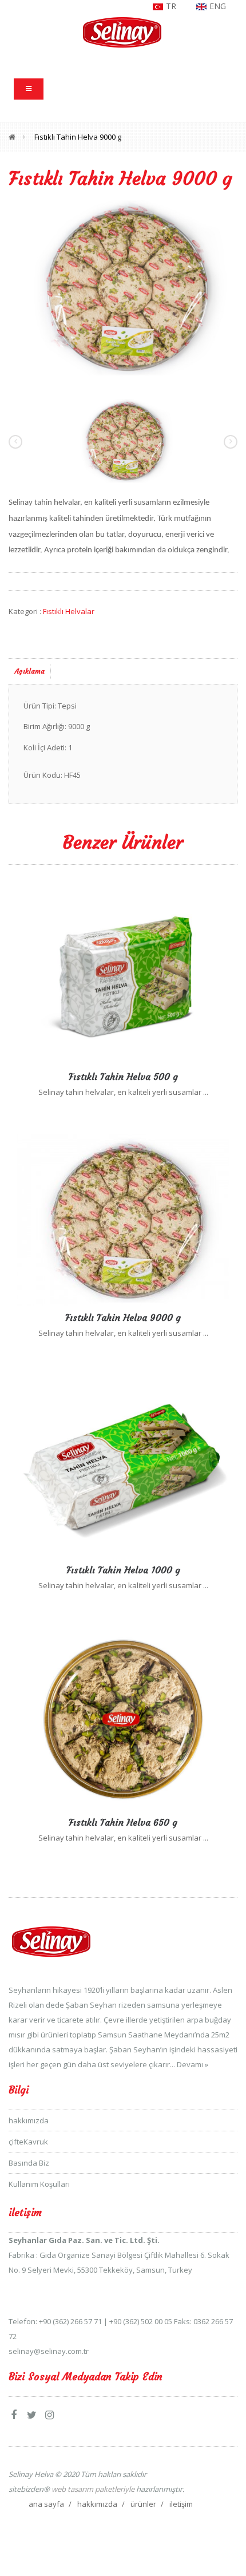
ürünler (143, 2504)
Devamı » (193, 2064)
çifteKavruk (28, 2142)
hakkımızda (29, 2120)
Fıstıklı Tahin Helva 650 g (123, 1822)
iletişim (181, 2504)
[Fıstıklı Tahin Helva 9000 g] (123, 287)
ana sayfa (46, 2504)
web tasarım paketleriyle (92, 2489)
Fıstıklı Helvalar (69, 611)
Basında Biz (29, 2163)
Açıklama (30, 671)
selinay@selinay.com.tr (49, 2351)
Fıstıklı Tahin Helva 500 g (123, 1077)
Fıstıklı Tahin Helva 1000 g (123, 1570)
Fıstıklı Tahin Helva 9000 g (78, 137)
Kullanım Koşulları (39, 2184)
